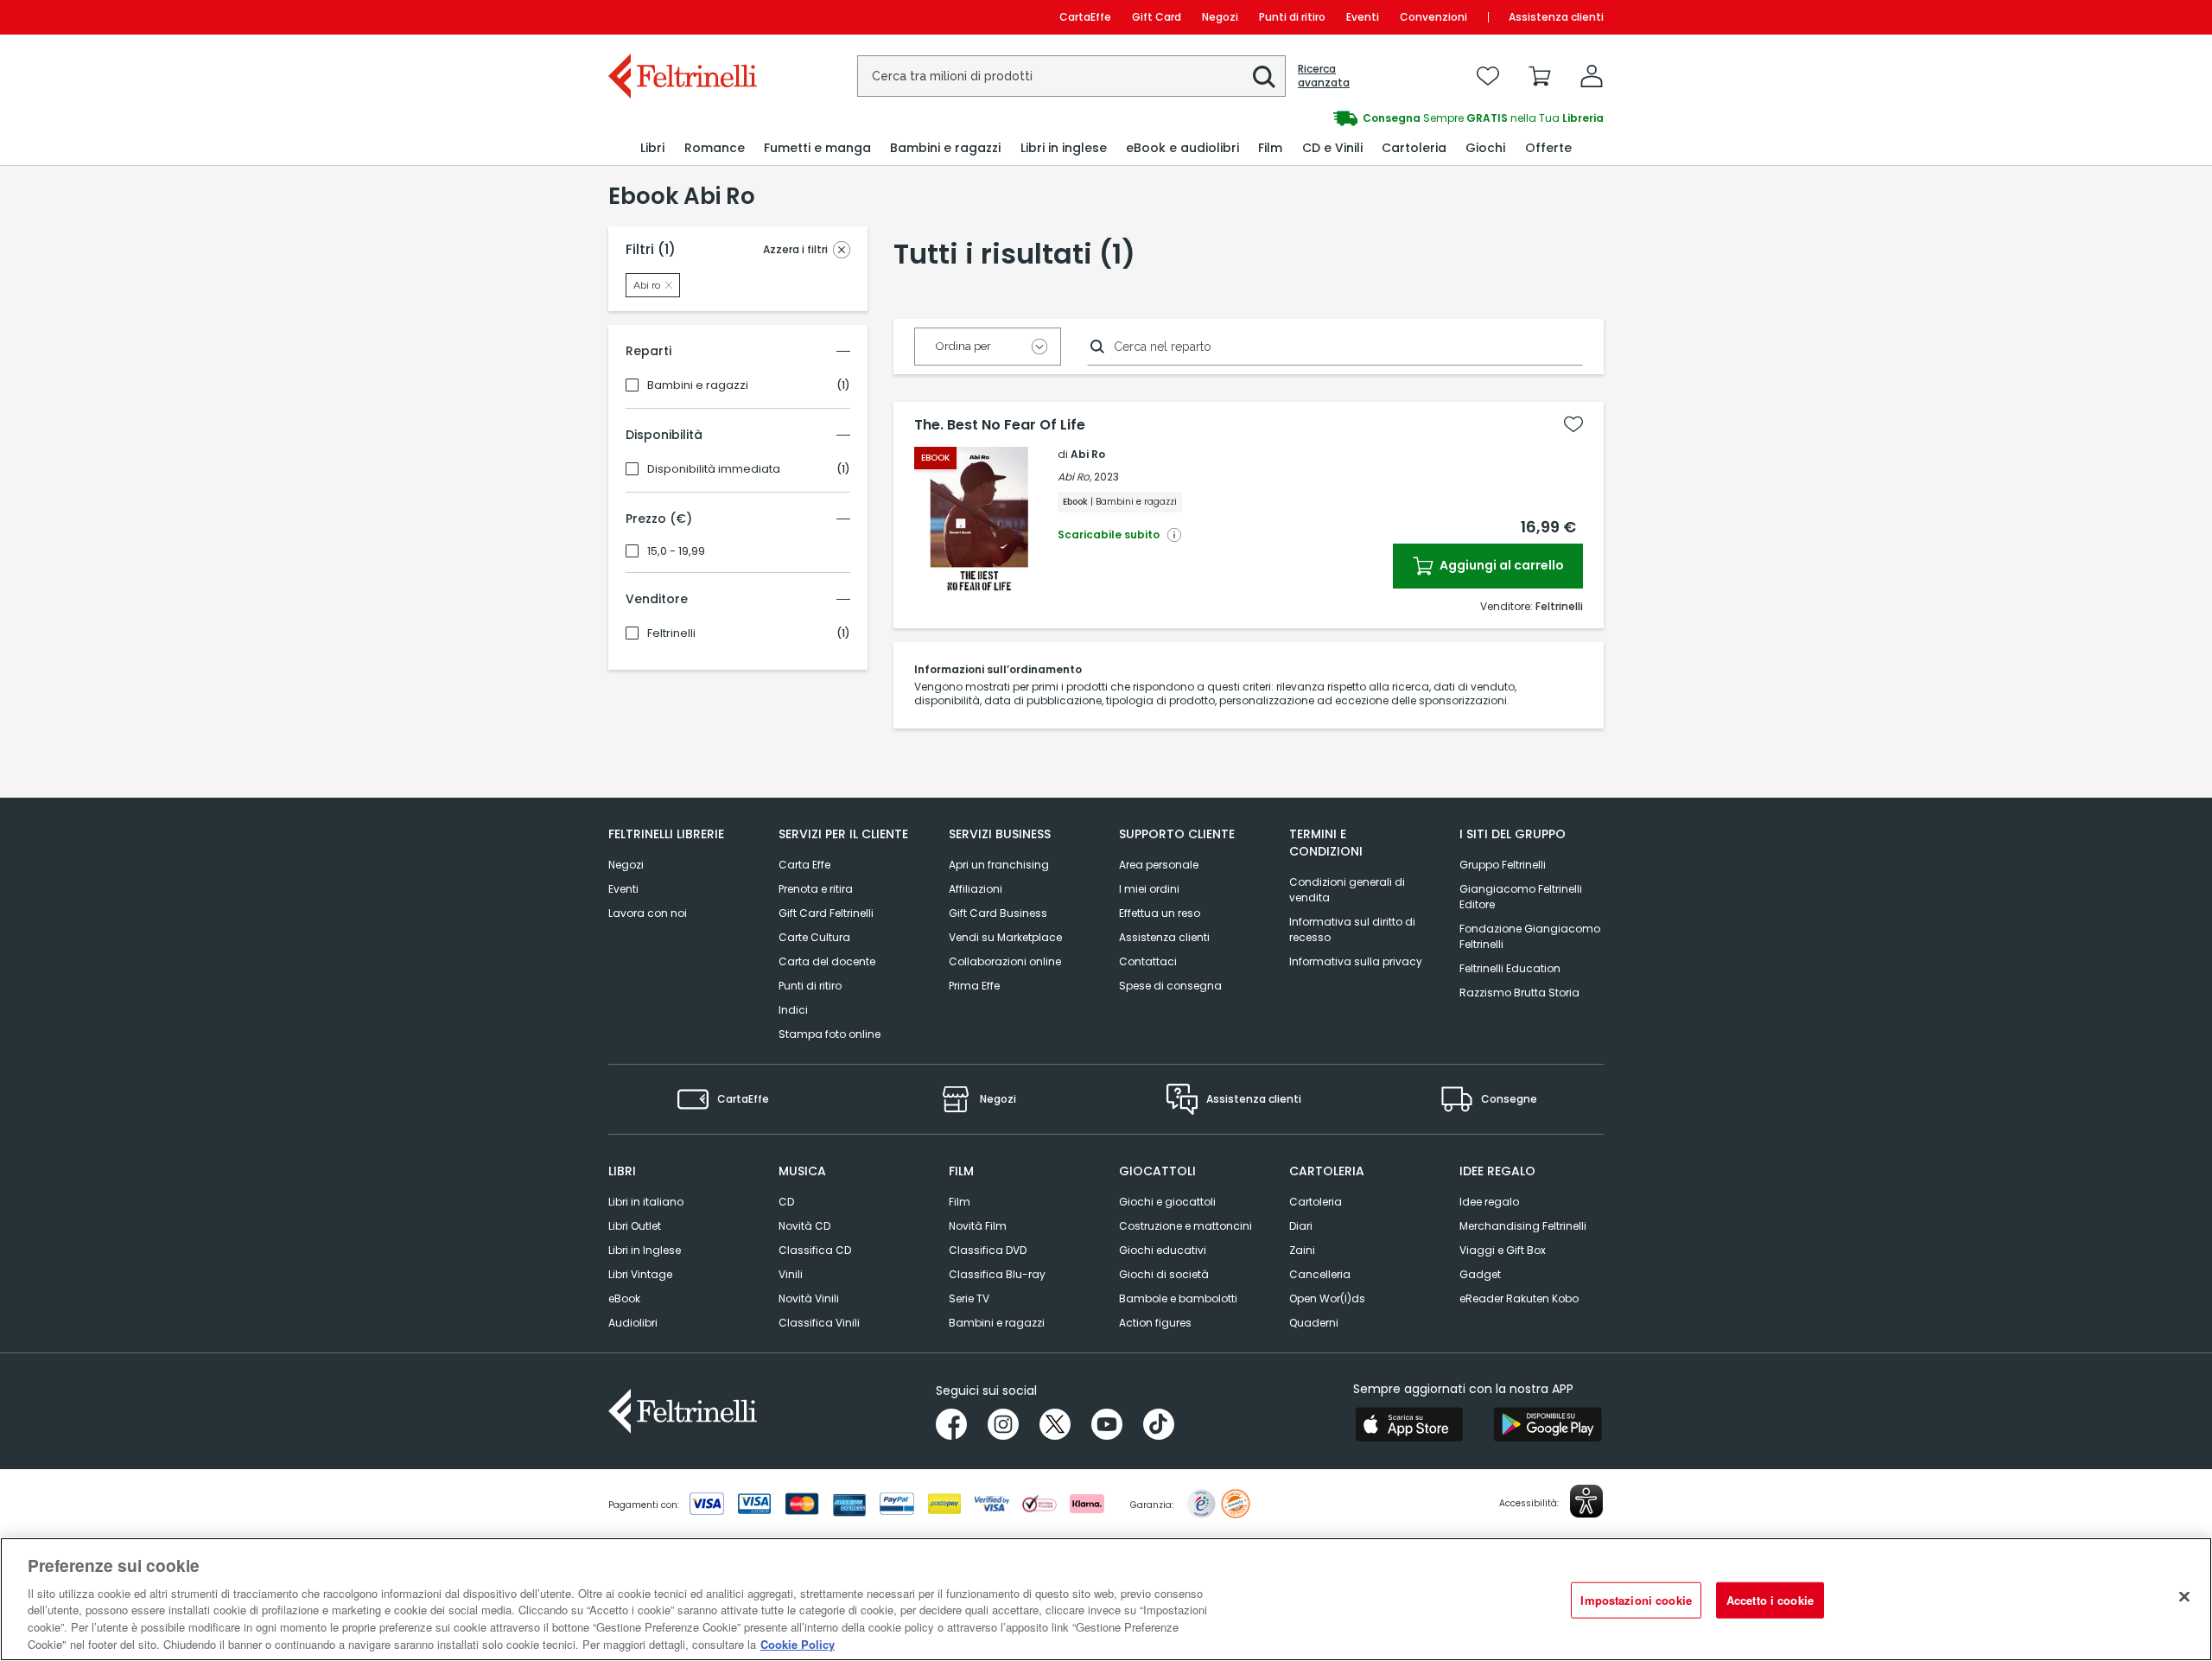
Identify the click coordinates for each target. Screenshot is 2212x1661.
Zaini (1302, 1250)
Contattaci (1148, 961)
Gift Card (1157, 17)
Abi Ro (1088, 454)
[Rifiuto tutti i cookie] (2184, 1597)
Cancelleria (1320, 1274)
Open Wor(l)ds (1327, 1298)
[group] (1355, 118)
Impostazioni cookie (1636, 1600)
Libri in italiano (646, 1202)
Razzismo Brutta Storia (1519, 993)
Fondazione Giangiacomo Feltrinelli (1530, 936)
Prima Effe (974, 986)
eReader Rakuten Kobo (1519, 1298)
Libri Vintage (640, 1274)
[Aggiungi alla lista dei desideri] (1573, 424)
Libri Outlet (635, 1226)
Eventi (1363, 17)
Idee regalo (1489, 1202)
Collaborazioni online (1005, 961)
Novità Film (978, 1226)
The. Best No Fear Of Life (1000, 425)
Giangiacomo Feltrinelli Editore (1521, 897)
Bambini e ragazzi (698, 385)
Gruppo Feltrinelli (1503, 865)
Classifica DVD (988, 1250)
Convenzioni (1433, 17)
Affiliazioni (976, 889)
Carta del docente (827, 961)
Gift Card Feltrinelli (826, 913)
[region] (1106, 1599)
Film (960, 1202)
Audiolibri (633, 1323)
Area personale (1159, 865)
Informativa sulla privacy (1356, 961)
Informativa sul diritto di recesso (1352, 929)
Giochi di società (1164, 1274)
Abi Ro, (1074, 477)
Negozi (1220, 17)
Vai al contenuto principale (681, 17)
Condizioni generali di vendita (1347, 890)
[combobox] (1071, 76)
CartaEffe (1085, 17)
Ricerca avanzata (1324, 76)
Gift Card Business (998, 913)
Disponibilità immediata (714, 469)
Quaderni (1314, 1323)
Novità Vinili (809, 1298)
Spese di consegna (1170, 986)
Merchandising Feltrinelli (1523, 1226)
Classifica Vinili (819, 1323)
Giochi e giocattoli (1167, 1202)
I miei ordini (1149, 889)
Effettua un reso (1160, 913)
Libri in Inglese (645, 1250)
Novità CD (804, 1226)
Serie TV (969, 1298)
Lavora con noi (648, 913)
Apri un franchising (999, 865)
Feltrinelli (671, 633)
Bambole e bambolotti (1178, 1298)
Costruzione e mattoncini (1185, 1226)
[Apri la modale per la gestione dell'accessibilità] (1586, 1501)
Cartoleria (1316, 1202)
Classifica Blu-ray (997, 1274)
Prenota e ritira (816, 889)
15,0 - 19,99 (676, 551)
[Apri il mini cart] (1540, 76)
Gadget (1480, 1274)
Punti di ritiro (1292, 17)
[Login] (1592, 76)
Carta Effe (804, 865)
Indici (793, 1010)
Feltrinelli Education (1510, 968)
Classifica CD (815, 1250)
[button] (1264, 77)
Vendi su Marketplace (1005, 937)
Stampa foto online (829, 1034)
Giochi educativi (1163, 1250)
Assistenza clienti (1556, 17)
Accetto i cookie (1770, 1600)
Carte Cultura (814, 937)
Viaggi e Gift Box (1503, 1250)
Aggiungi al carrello (1500, 565)
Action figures (1155, 1323)
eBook (624, 1298)
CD (786, 1202)
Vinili (791, 1274)
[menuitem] (652, 148)
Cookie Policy (798, 1643)
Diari (1301, 1226)
